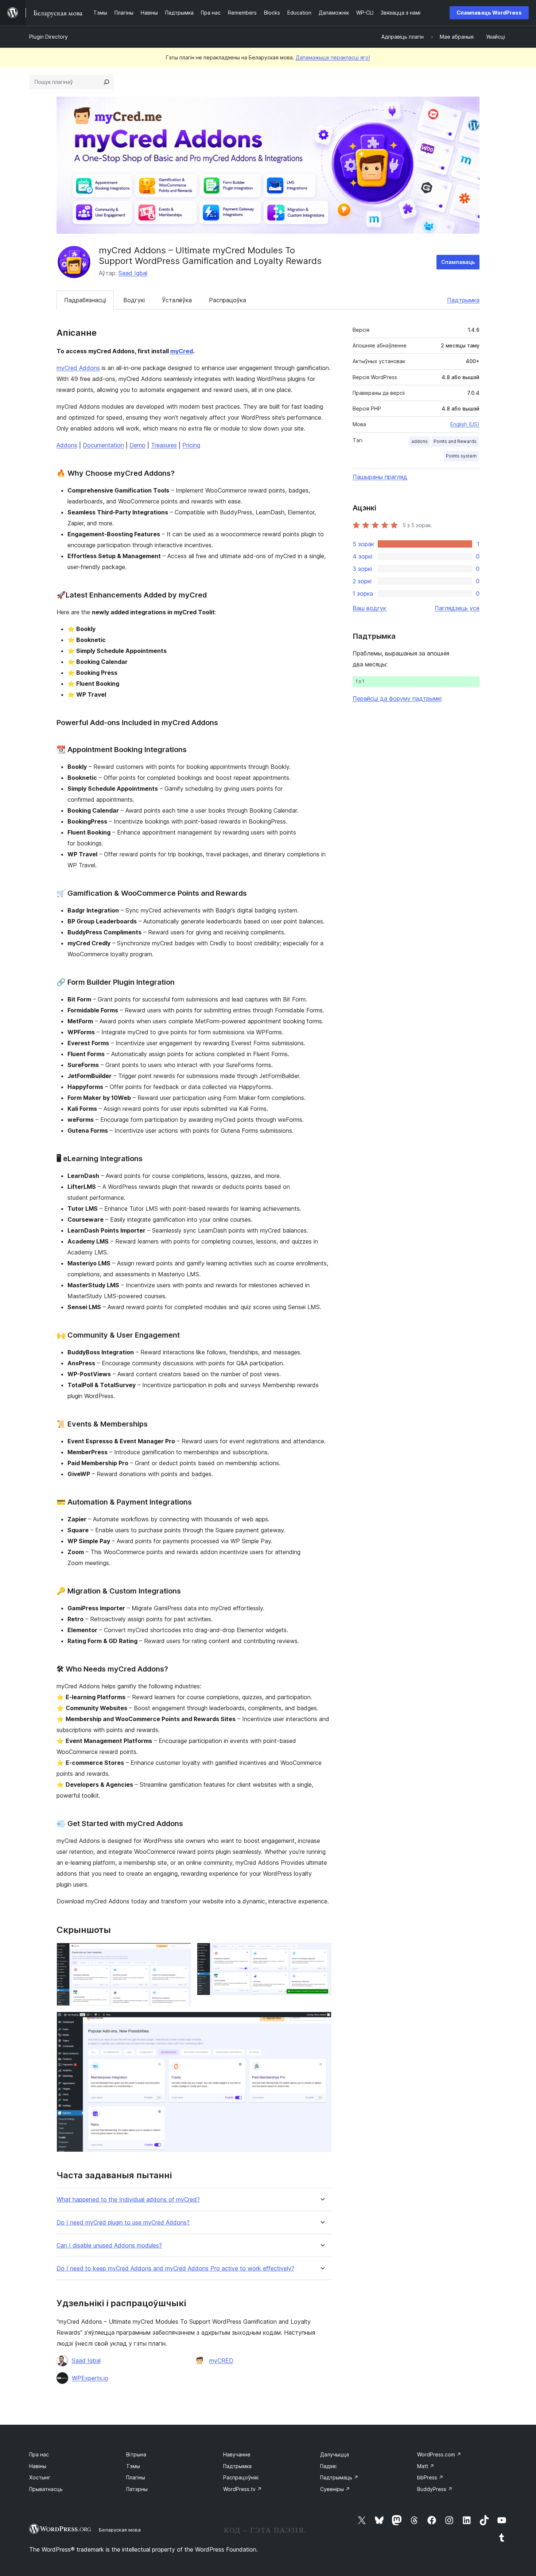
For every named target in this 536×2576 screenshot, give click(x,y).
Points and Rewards (455, 441)
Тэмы (133, 2466)
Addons (67, 445)
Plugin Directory (48, 37)
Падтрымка (463, 300)
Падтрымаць (339, 2477)
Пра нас (39, 2454)
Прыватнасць (46, 2489)
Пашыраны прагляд (380, 477)
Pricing (191, 445)
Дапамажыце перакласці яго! (333, 57)
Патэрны (137, 2489)
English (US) (465, 424)
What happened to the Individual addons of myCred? (128, 2200)
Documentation (103, 445)
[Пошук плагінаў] (106, 82)
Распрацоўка (228, 300)
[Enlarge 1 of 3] (181, 1953)
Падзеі (328, 2466)
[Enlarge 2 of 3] (322, 1953)
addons (420, 441)
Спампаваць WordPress (489, 13)
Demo (137, 445)
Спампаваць (458, 262)
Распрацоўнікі (241, 2477)
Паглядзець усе (457, 608)
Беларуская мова (120, 2530)
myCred (182, 351)
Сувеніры (335, 2489)
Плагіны (136, 2477)
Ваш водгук (369, 608)
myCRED (221, 2361)
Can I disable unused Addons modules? (109, 2246)
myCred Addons (78, 368)
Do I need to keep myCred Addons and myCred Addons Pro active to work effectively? (175, 2268)
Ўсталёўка (177, 300)
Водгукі (134, 300)
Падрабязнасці (85, 300)
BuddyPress (435, 2489)
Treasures (164, 445)
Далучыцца (335, 2454)
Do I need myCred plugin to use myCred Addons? (123, 2223)
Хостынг (40, 2477)
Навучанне (237, 2454)
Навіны (38, 2466)
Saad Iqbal (133, 273)
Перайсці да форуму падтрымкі (397, 699)
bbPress (430, 2477)
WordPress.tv (242, 2489)
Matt (426, 2466)
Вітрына (136, 2454)
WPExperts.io (90, 2378)
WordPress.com (439, 2454)
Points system (461, 456)
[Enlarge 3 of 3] (322, 2022)
